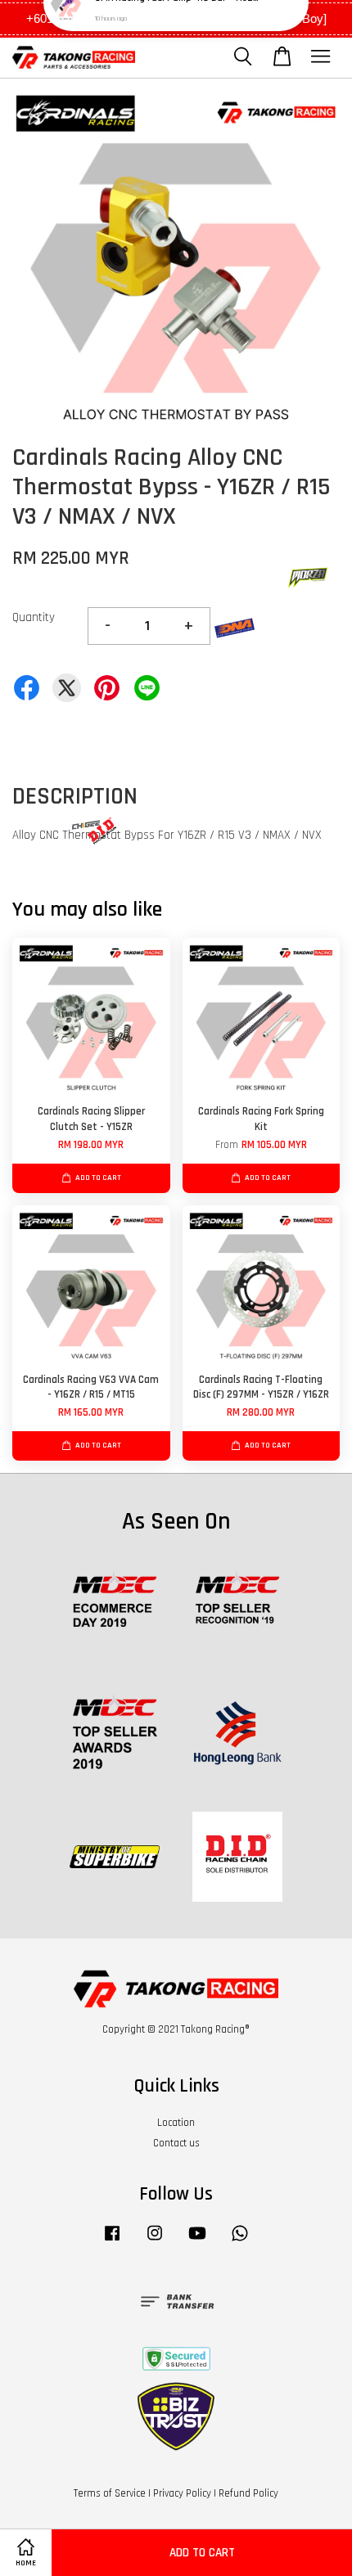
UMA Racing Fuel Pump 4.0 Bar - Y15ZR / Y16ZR (177, 33)
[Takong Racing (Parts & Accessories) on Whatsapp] (240, 2241)
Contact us (176, 2143)
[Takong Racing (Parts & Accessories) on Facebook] (112, 2241)
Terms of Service (110, 2493)
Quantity (34, 617)
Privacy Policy (182, 2493)
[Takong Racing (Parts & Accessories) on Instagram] (155, 2241)
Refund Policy (248, 2493)
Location (176, 2123)
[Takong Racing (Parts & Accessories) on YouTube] (197, 2241)
